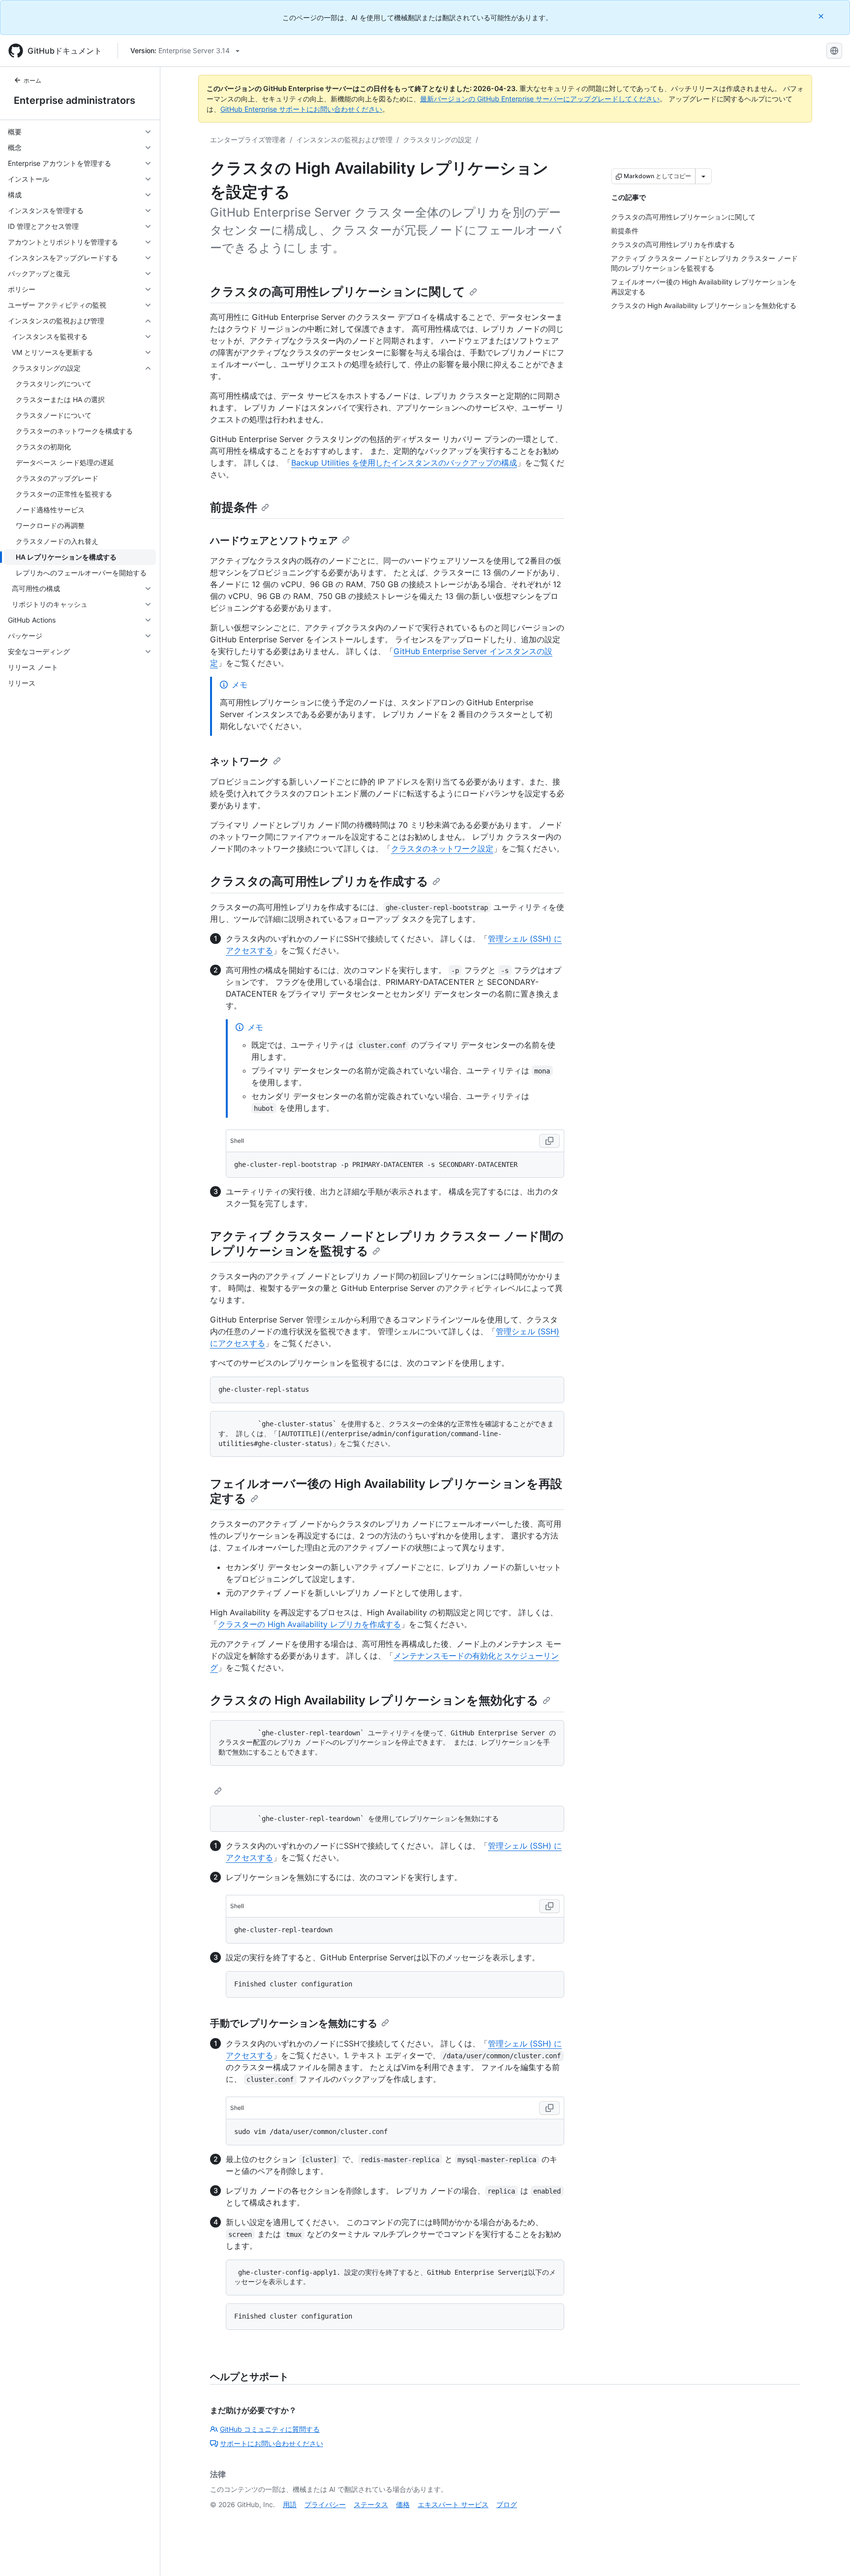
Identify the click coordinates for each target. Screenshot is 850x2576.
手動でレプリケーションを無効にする (294, 2023)
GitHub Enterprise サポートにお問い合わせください (301, 109)
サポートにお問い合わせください (272, 2443)
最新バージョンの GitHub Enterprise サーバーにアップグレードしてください (540, 99)
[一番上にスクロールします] (828, 2554)
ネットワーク (240, 761)
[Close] (822, 16)
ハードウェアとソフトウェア (274, 540)
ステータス (371, 2504)
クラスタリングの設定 (437, 140)
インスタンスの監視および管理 (344, 140)
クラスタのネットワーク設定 (442, 848)
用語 (290, 2504)
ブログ (507, 2504)
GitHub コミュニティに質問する (270, 2429)
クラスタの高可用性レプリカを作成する (319, 881)
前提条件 (234, 507)
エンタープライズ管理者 (248, 140)
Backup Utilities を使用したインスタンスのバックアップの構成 (404, 463)
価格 (403, 2504)
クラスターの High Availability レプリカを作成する (309, 1624)
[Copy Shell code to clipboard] (549, 1141)
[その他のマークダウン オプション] (703, 176)
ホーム (32, 80)
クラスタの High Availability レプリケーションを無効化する (374, 1700)
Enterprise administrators (75, 100)
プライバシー (325, 2504)
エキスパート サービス (453, 2504)
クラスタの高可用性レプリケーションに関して (338, 292)
